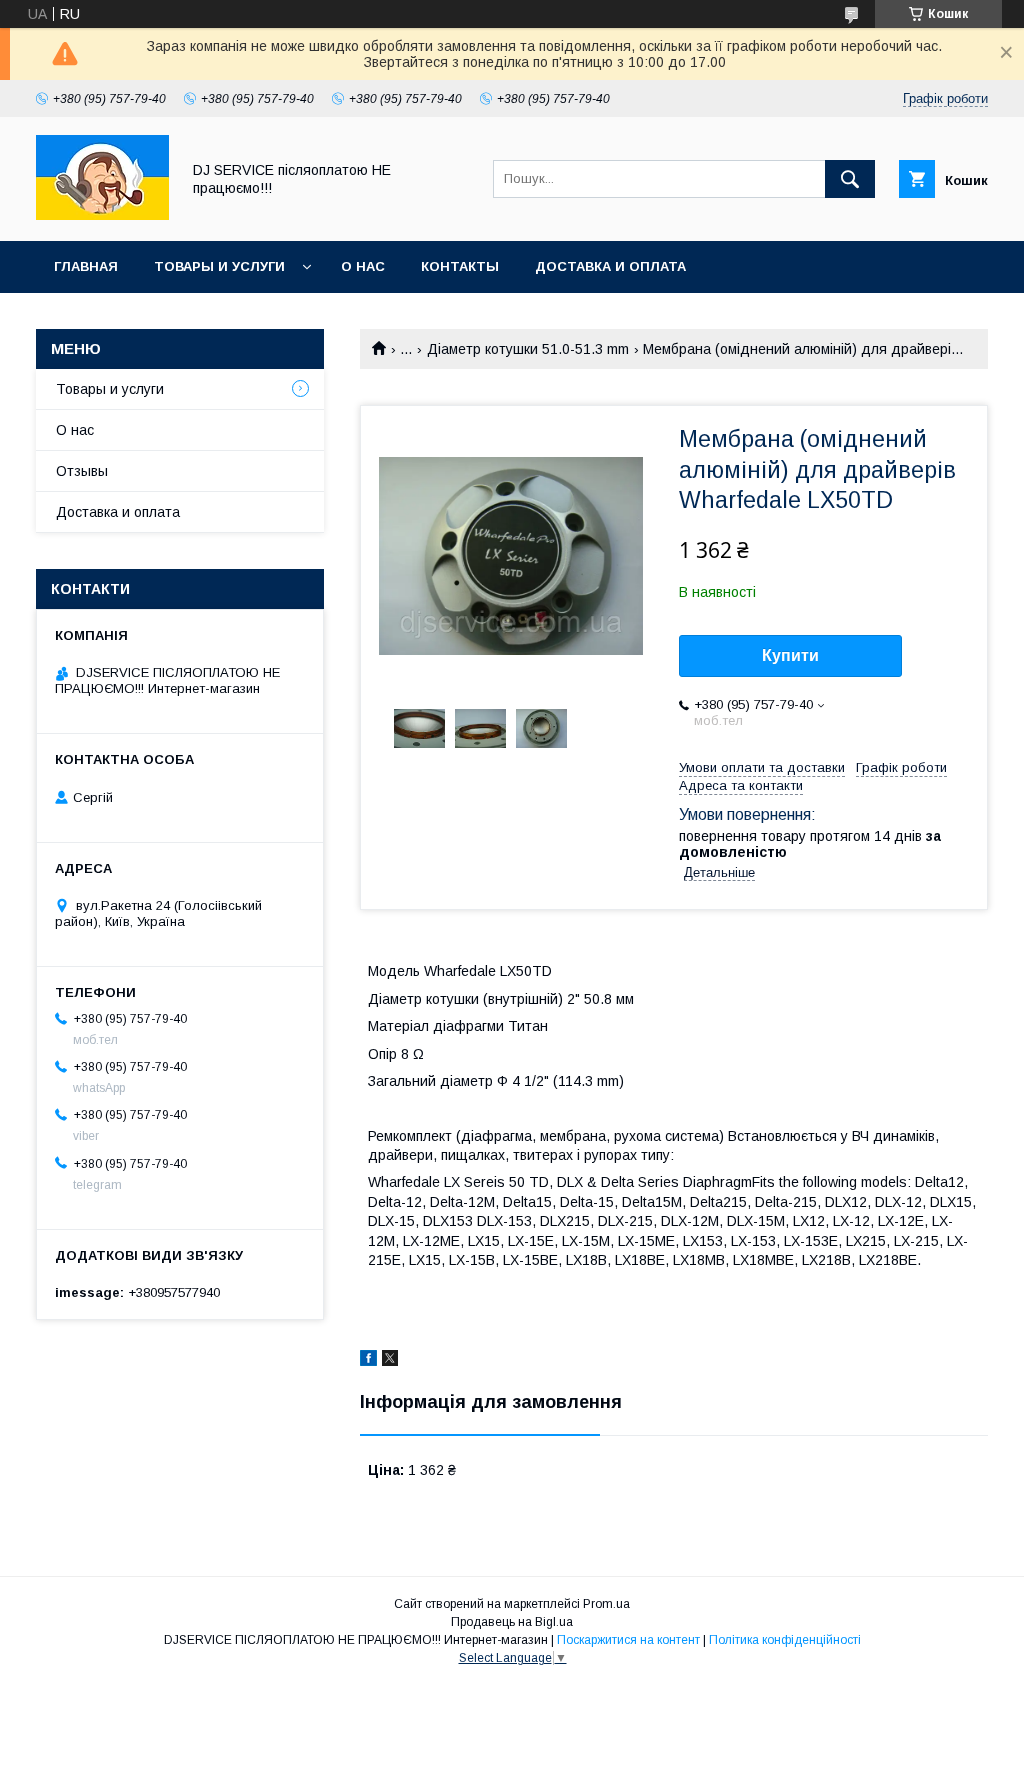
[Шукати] (850, 179)
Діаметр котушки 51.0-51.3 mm (528, 349)
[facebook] (368, 1361)
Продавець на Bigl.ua (512, 1622)
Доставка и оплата (610, 266)
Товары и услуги (219, 266)
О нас (363, 266)
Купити (790, 655)
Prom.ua (606, 1604)
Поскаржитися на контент (628, 1640)
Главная (86, 266)
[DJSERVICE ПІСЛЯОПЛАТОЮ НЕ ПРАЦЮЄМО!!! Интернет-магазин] (102, 215)
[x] (390, 1361)
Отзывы (82, 471)
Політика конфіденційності (785, 1640)
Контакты (460, 266)
